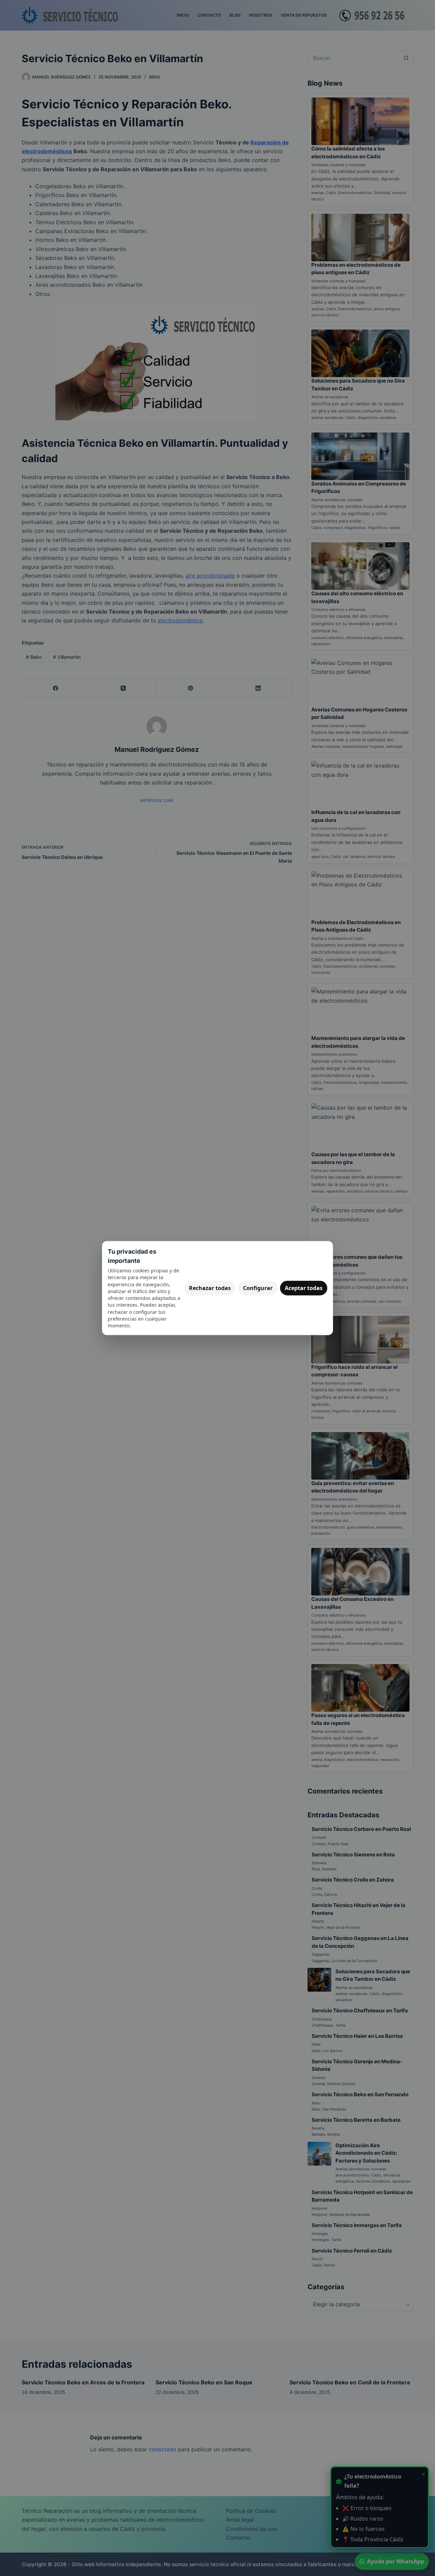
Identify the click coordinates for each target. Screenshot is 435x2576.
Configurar (258, 1288)
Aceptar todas (304, 1288)
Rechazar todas (210, 1288)
